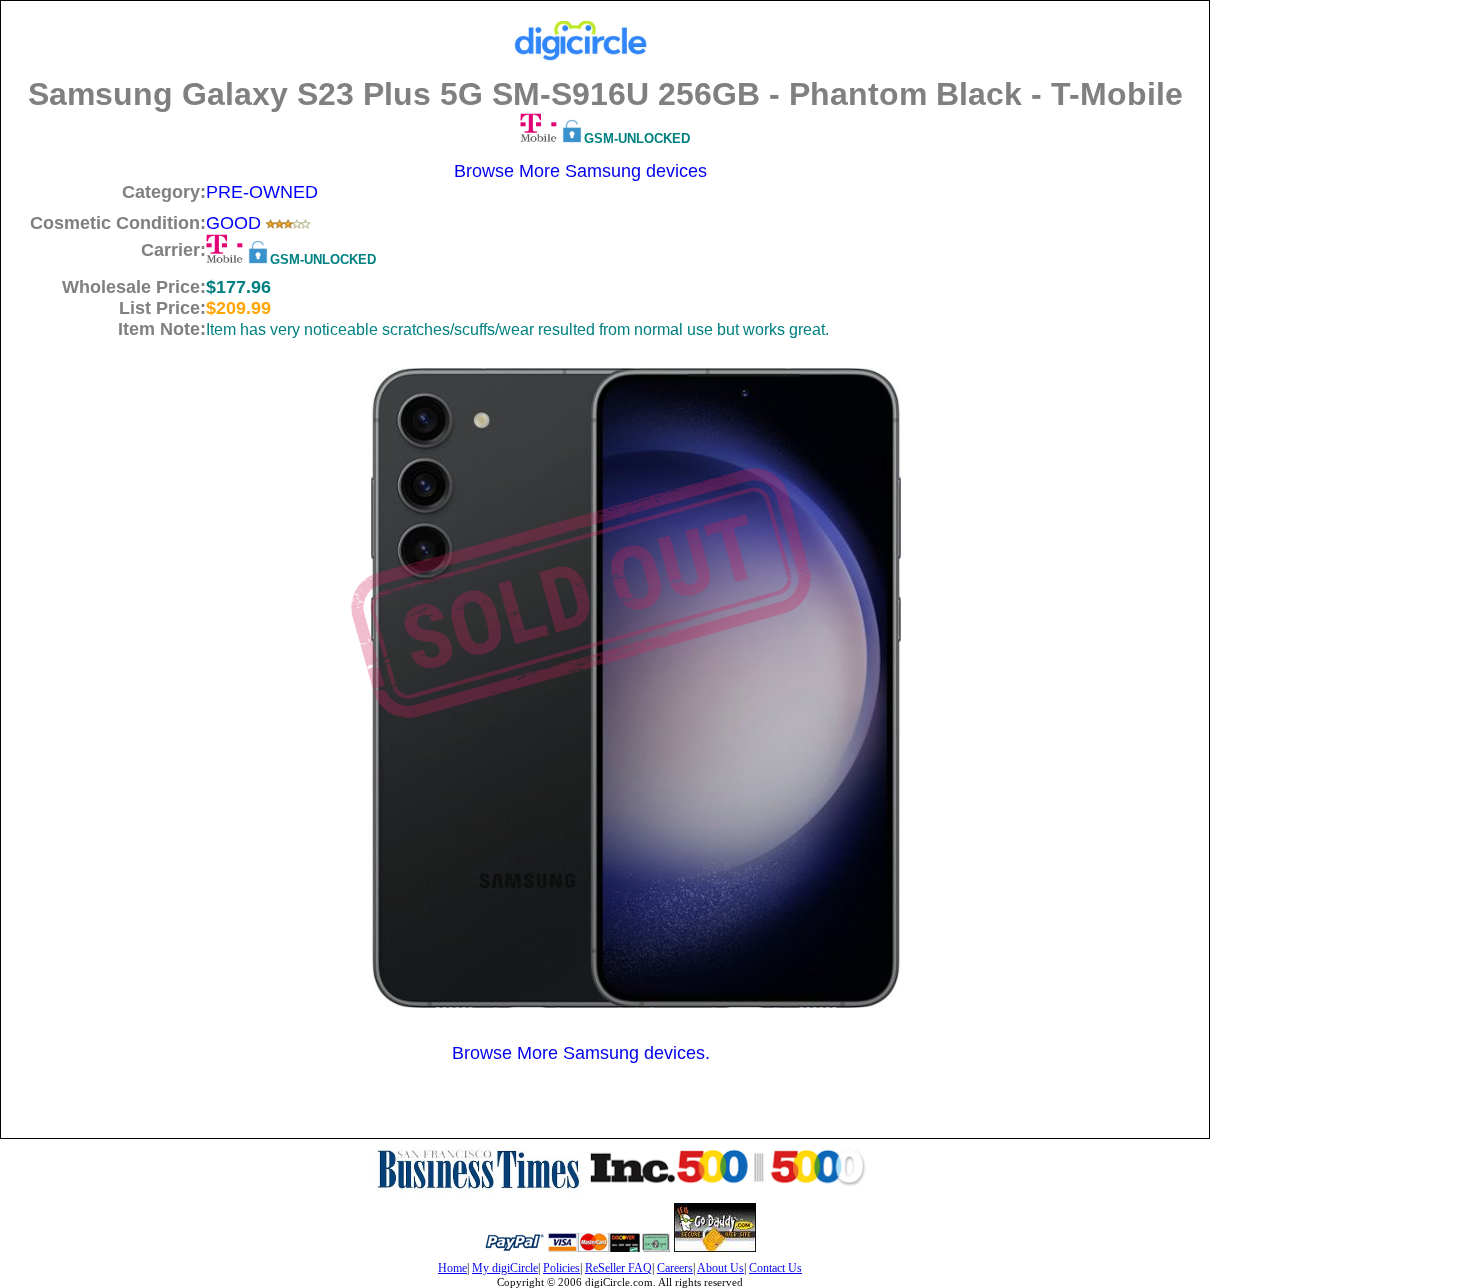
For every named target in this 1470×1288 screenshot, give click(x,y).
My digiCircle (505, 1268)
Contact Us (775, 1268)
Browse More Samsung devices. (581, 1053)
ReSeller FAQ (618, 1268)
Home (452, 1268)
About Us (720, 1268)
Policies (561, 1268)
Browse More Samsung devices (580, 171)
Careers (675, 1268)
